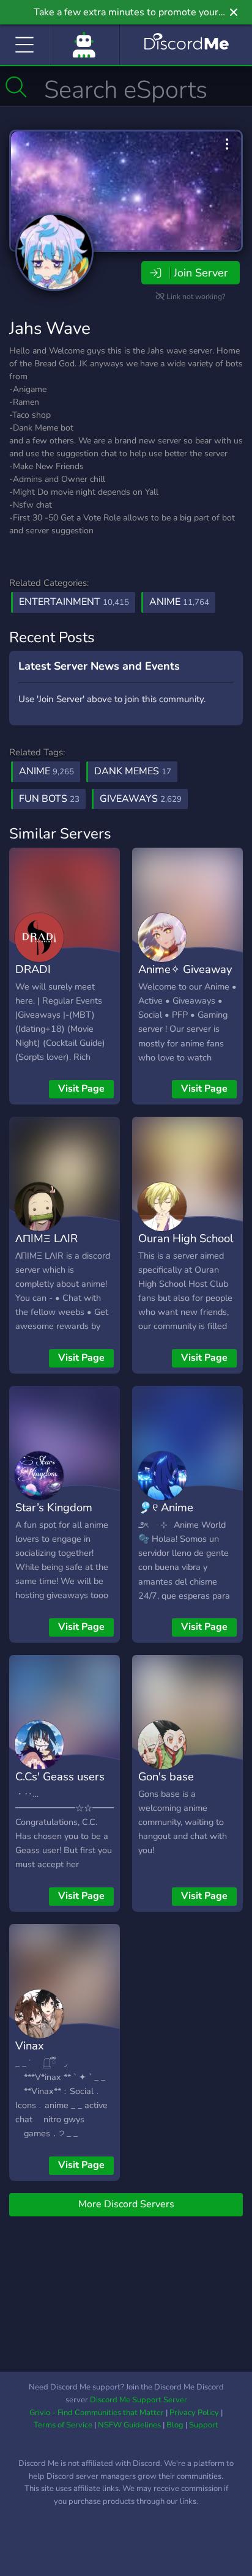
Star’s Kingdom (54, 1507)
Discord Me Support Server (139, 2400)
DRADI (33, 969)
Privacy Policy (194, 2413)
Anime (179, 602)
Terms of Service (63, 2425)
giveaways (141, 799)
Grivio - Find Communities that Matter (97, 2413)
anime (46, 771)
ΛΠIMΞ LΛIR (46, 1238)
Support (204, 2425)
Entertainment (74, 602)
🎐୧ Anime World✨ (166, 1516)
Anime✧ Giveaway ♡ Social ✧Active (185, 978)
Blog (175, 2425)
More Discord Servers (126, 2204)
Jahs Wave (50, 328)
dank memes (133, 771)
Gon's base (166, 1776)
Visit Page (81, 1089)
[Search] (16, 87)
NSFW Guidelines (129, 2425)
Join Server (201, 273)
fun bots (49, 799)
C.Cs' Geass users (60, 1776)
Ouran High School (186, 1238)
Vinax (30, 2045)
